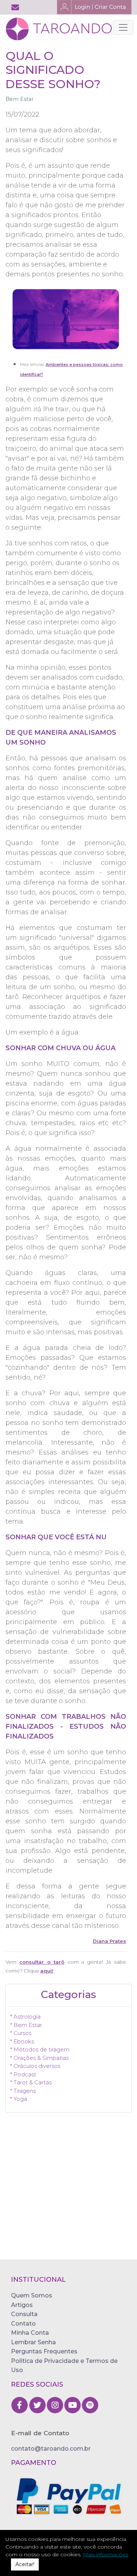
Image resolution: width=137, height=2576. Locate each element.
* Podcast (23, 2074)
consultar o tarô (42, 1962)
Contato (23, 2324)
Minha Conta (30, 2333)
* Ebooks (22, 2041)
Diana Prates (109, 1941)
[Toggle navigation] (123, 27)
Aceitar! (25, 2564)
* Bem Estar (26, 2025)
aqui (46, 1971)
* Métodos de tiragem (40, 2049)
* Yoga (19, 2099)
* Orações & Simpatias (39, 2058)
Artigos (22, 2305)
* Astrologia (25, 2017)
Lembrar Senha (33, 2342)
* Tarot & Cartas (31, 2082)
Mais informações (106, 2554)
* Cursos (21, 2033)
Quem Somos (32, 2295)
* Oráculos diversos (35, 2066)
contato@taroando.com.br (51, 2449)
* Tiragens (23, 2091)
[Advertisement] (68, 2191)
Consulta (24, 2314)
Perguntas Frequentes (44, 2351)
